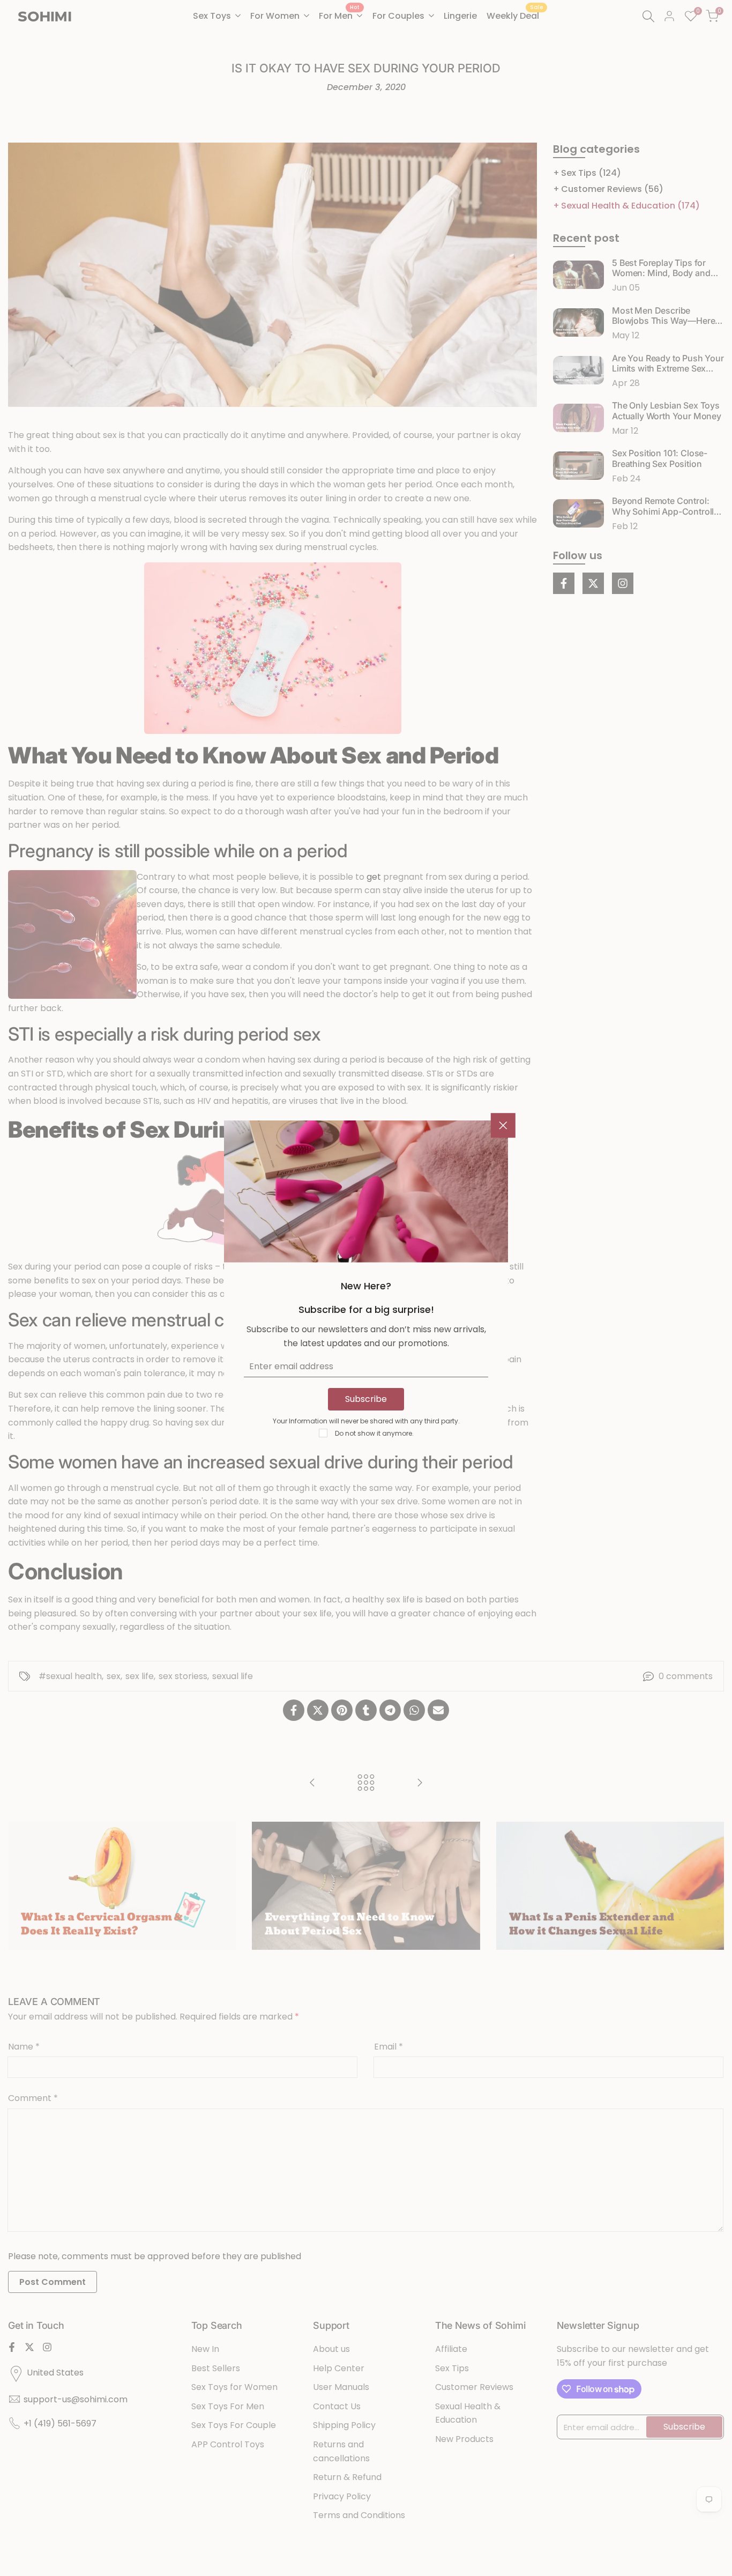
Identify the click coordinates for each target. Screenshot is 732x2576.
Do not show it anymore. (374, 1433)
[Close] (503, 1125)
